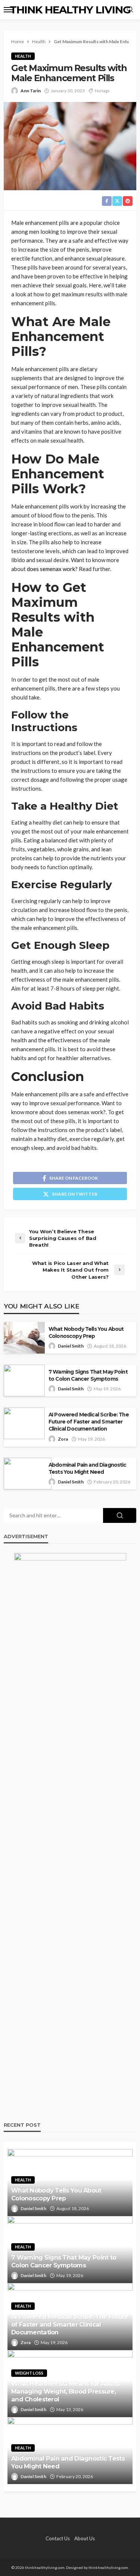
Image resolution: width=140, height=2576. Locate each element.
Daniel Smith (71, 1346)
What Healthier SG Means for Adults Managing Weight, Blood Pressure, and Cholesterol (66, 2391)
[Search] (130, 10)
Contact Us (58, 2538)
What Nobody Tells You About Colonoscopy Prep (86, 1332)
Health (23, 56)
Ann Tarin (31, 91)
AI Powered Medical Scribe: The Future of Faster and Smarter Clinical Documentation (89, 1422)
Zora (63, 1439)
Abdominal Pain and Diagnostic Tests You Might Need (88, 1468)
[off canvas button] (8, 10)
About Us (85, 2538)
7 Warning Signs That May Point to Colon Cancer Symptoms (88, 1375)
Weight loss (29, 2373)
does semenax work (51, 569)
